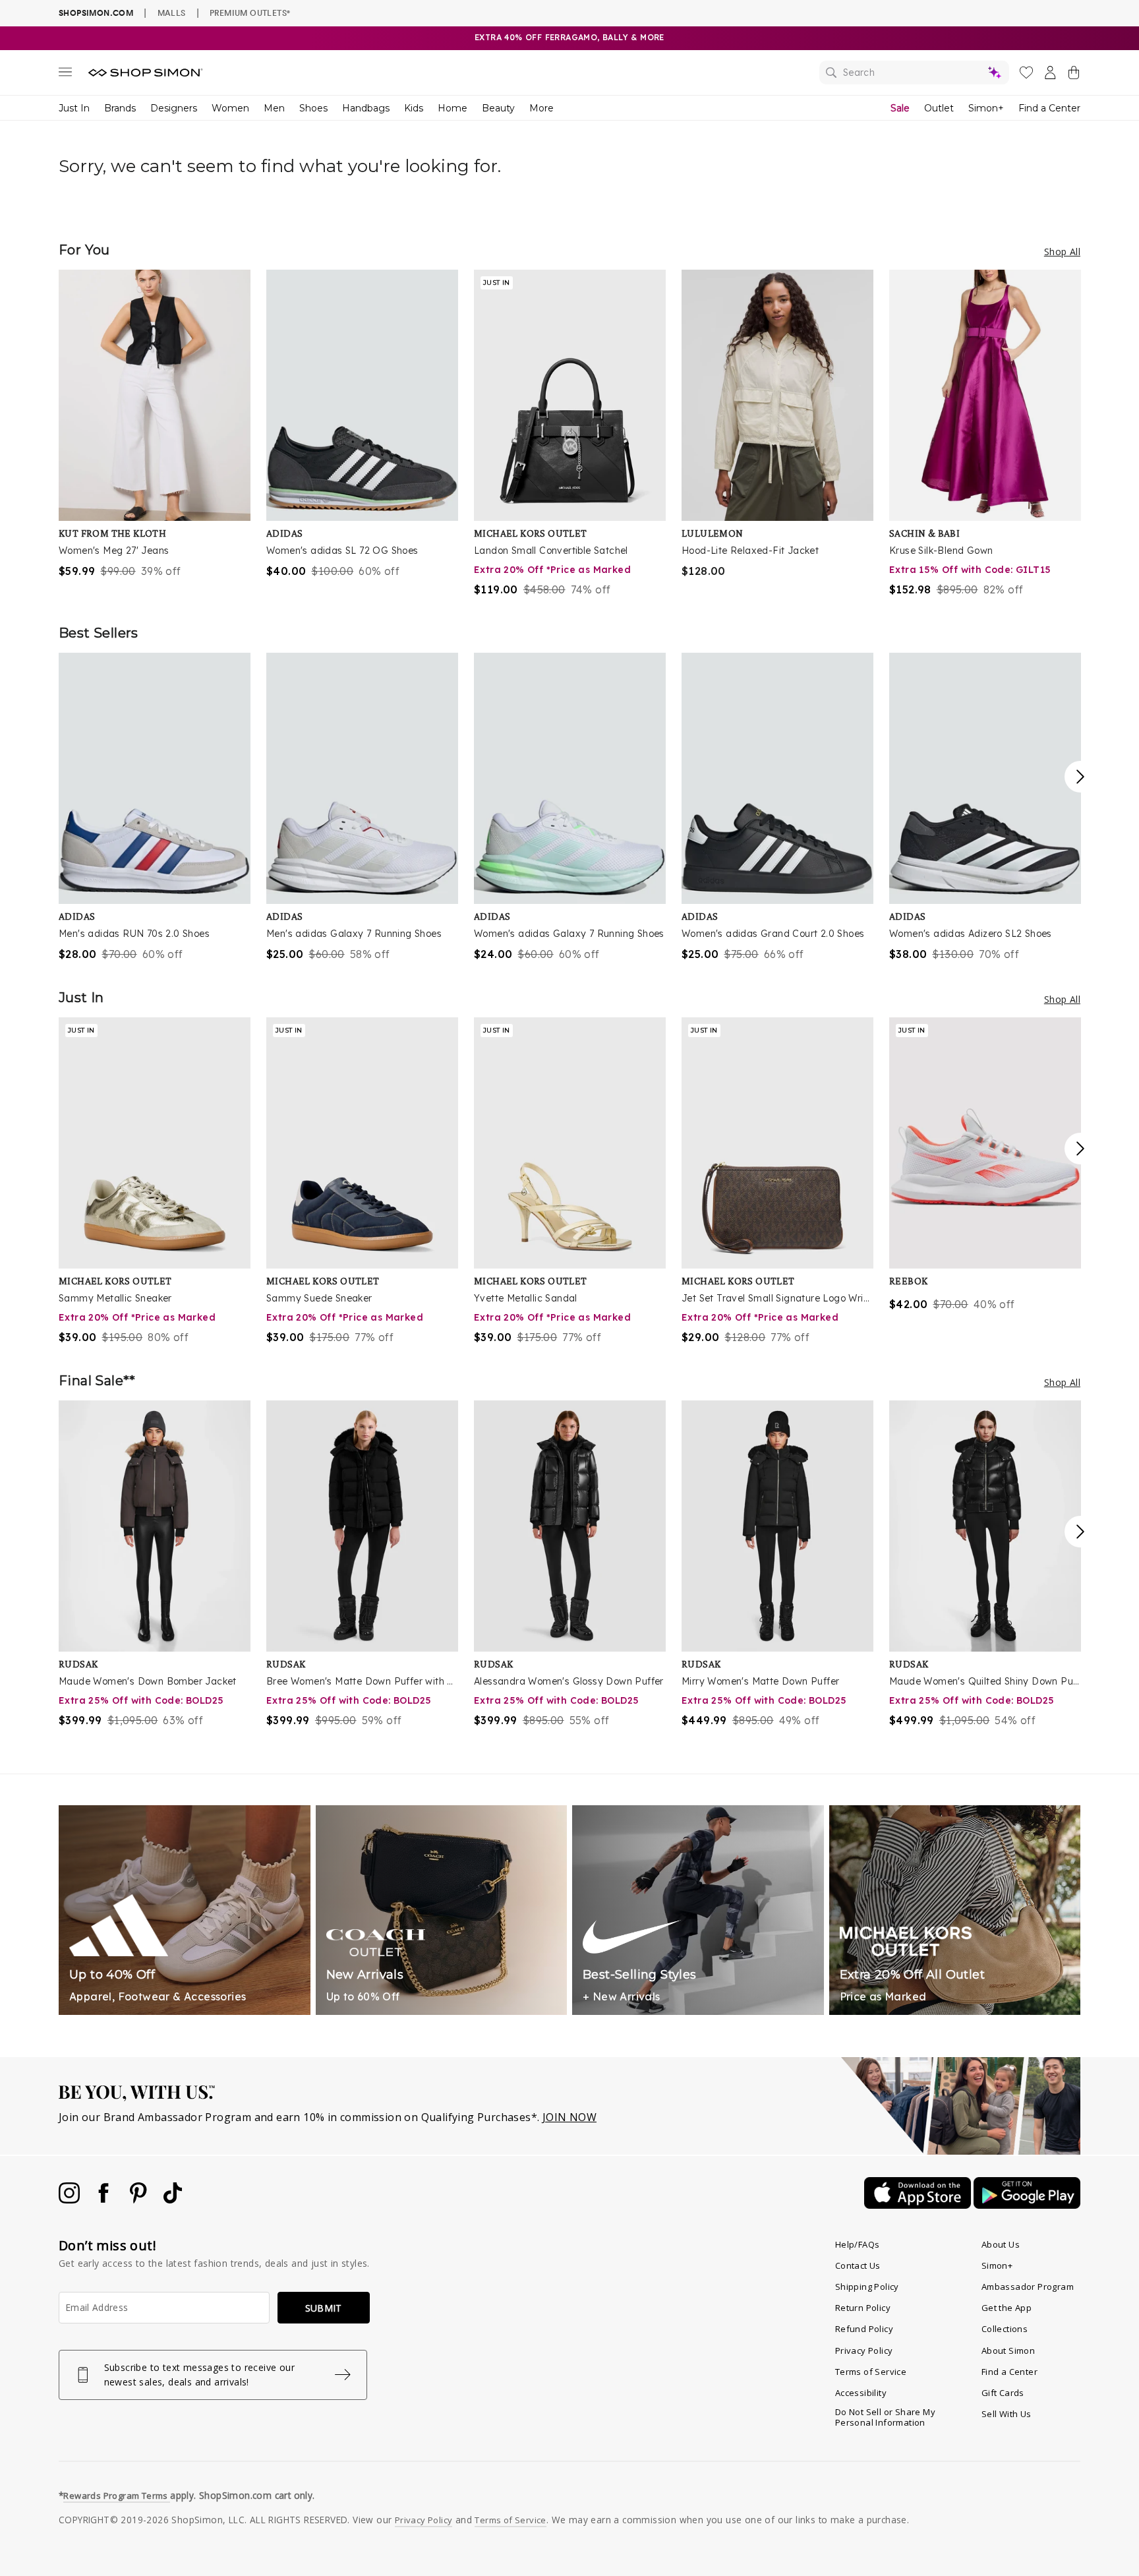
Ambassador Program (1028, 2287)
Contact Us (858, 2265)
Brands (120, 108)
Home (453, 108)
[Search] (914, 73)
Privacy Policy (864, 2351)
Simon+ (986, 108)
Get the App (1007, 2308)
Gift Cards (1003, 2393)
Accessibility (861, 2393)
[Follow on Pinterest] (140, 2200)
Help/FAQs (858, 2244)
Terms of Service (871, 2372)
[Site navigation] (65, 75)
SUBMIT (324, 2308)
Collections (1005, 2329)
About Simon (1008, 2351)
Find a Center (1049, 108)
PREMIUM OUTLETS (250, 13)
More (541, 108)
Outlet (939, 108)
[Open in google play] (1027, 2205)
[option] (155, 424)
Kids (414, 108)
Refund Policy (864, 2329)
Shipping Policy (867, 2287)
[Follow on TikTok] (173, 2200)
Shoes (313, 108)
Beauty (498, 108)
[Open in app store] (919, 2205)
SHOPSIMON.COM (96, 13)
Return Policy (863, 2308)
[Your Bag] (1074, 75)
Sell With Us (1007, 2414)
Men (274, 108)
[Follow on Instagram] (71, 2200)
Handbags (366, 108)
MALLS (172, 13)
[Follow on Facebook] (105, 2200)
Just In (74, 108)
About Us (1001, 2244)
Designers (174, 108)
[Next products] (1080, 777)
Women (230, 108)
